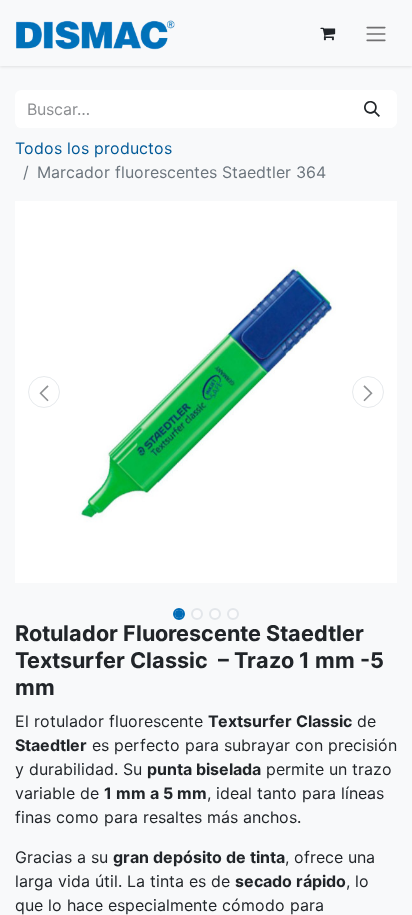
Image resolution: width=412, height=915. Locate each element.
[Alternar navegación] (376, 33)
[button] (43, 392)
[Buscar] (372, 109)
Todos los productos (93, 148)
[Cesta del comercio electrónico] (327, 33)
